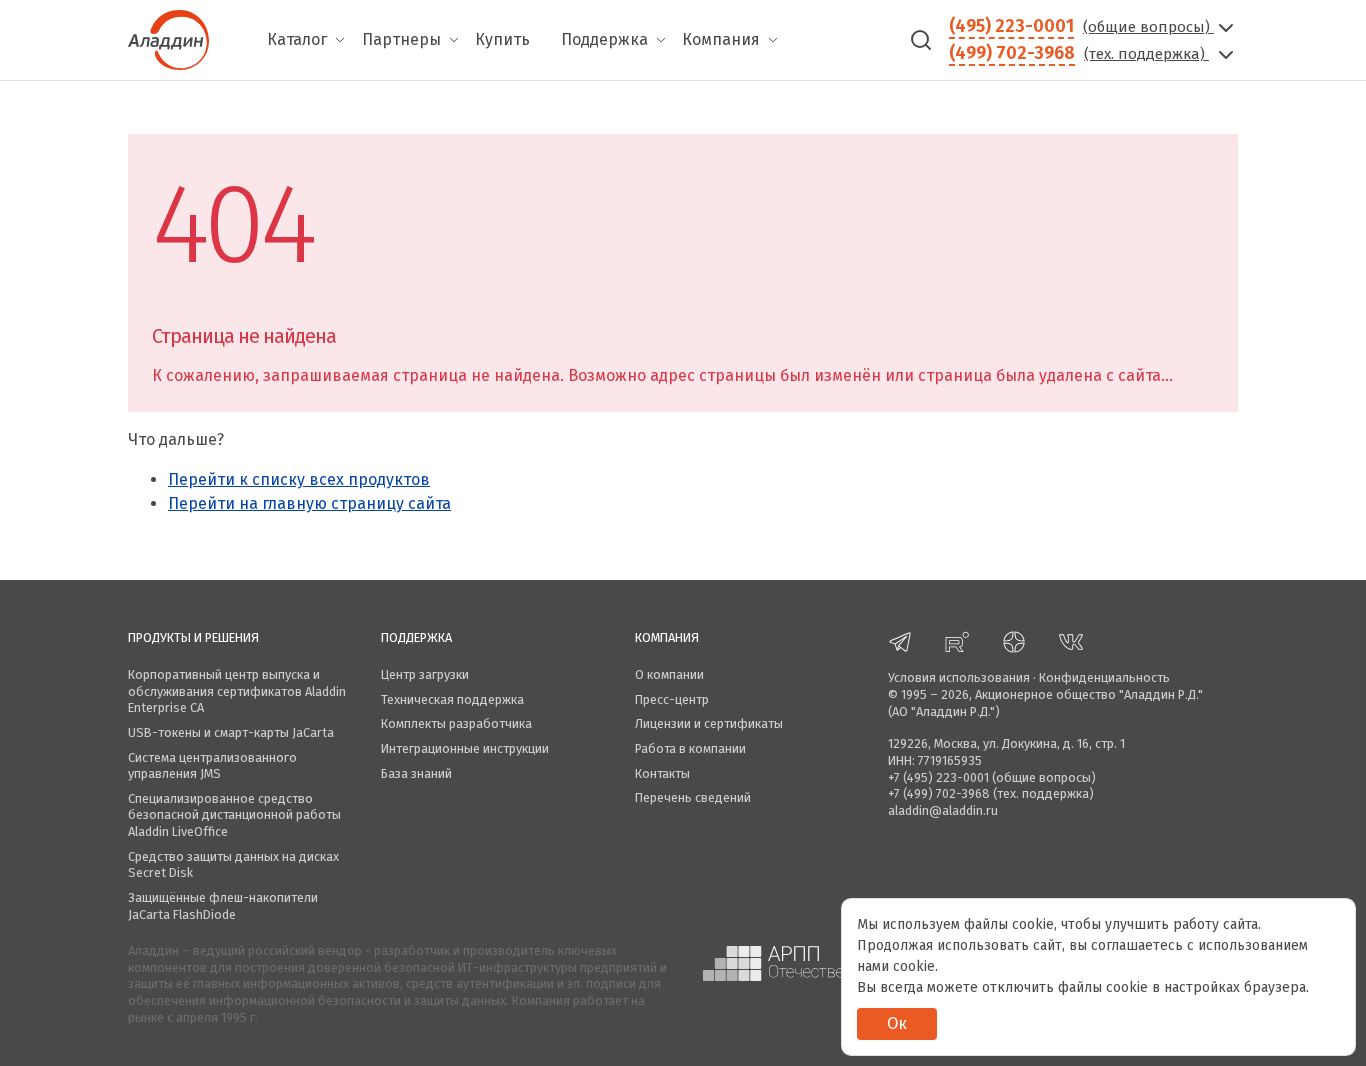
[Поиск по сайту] (921, 40)
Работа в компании (690, 748)
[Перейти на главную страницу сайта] (168, 38)
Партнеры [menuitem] (401, 39)
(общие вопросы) (1148, 27)
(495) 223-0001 (1011, 26)
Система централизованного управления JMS (212, 766)
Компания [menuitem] (721, 39)
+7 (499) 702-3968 (939, 793)
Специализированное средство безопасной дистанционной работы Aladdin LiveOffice (234, 815)
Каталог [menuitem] (297, 39)
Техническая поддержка (452, 699)
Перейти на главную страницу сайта (309, 503)
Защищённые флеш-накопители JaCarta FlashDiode (223, 906)
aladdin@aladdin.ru (943, 810)
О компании (669, 674)
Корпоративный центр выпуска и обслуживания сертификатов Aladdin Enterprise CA (237, 691)
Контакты (662, 773)
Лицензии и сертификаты (709, 723)
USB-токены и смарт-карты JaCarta (231, 732)
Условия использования (959, 677)
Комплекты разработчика (456, 723)
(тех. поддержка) (1146, 54)
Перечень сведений (693, 797)
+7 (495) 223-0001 (938, 777)
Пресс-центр (672, 699)
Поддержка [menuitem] (604, 39)
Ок (897, 1023)
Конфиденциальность (1104, 677)
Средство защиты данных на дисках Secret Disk (233, 865)
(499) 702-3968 (1012, 53)
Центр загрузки (425, 674)
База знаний (416, 773)
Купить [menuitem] (502, 39)
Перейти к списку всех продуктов (299, 479)
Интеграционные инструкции (465, 748)
